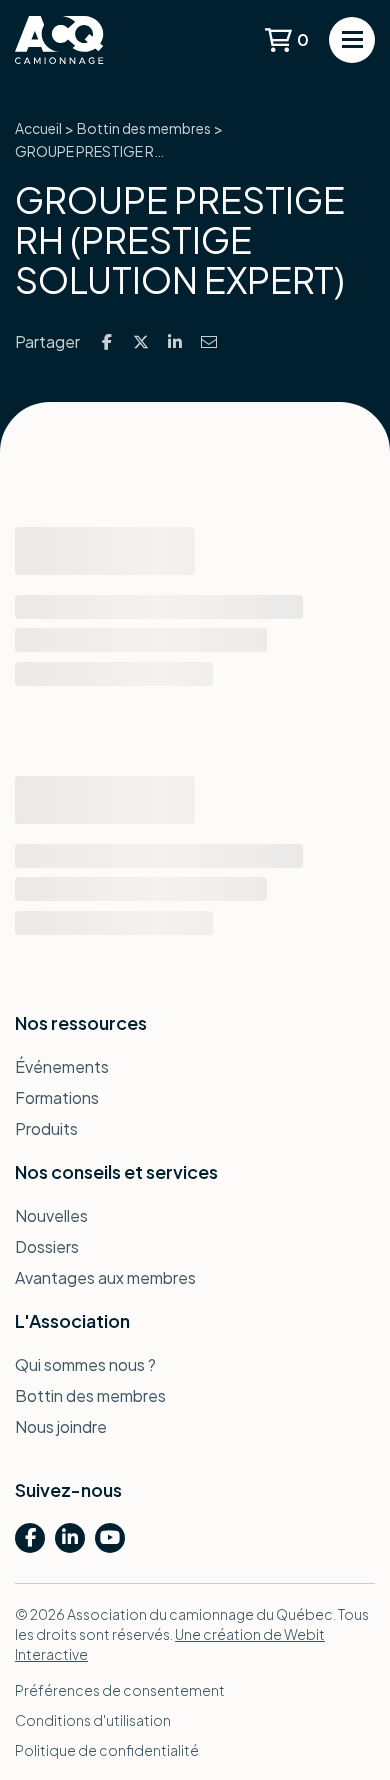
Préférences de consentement (120, 1690)
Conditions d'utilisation (93, 1720)
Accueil (38, 128)
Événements (62, 1066)
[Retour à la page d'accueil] (90, 40)
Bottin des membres (144, 128)
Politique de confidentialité (107, 1750)
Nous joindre (61, 1426)
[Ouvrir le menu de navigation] (352, 40)
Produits (46, 1128)
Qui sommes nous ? (85, 1364)
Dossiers (47, 1246)
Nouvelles (51, 1215)
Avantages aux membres (105, 1277)
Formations (57, 1097)
